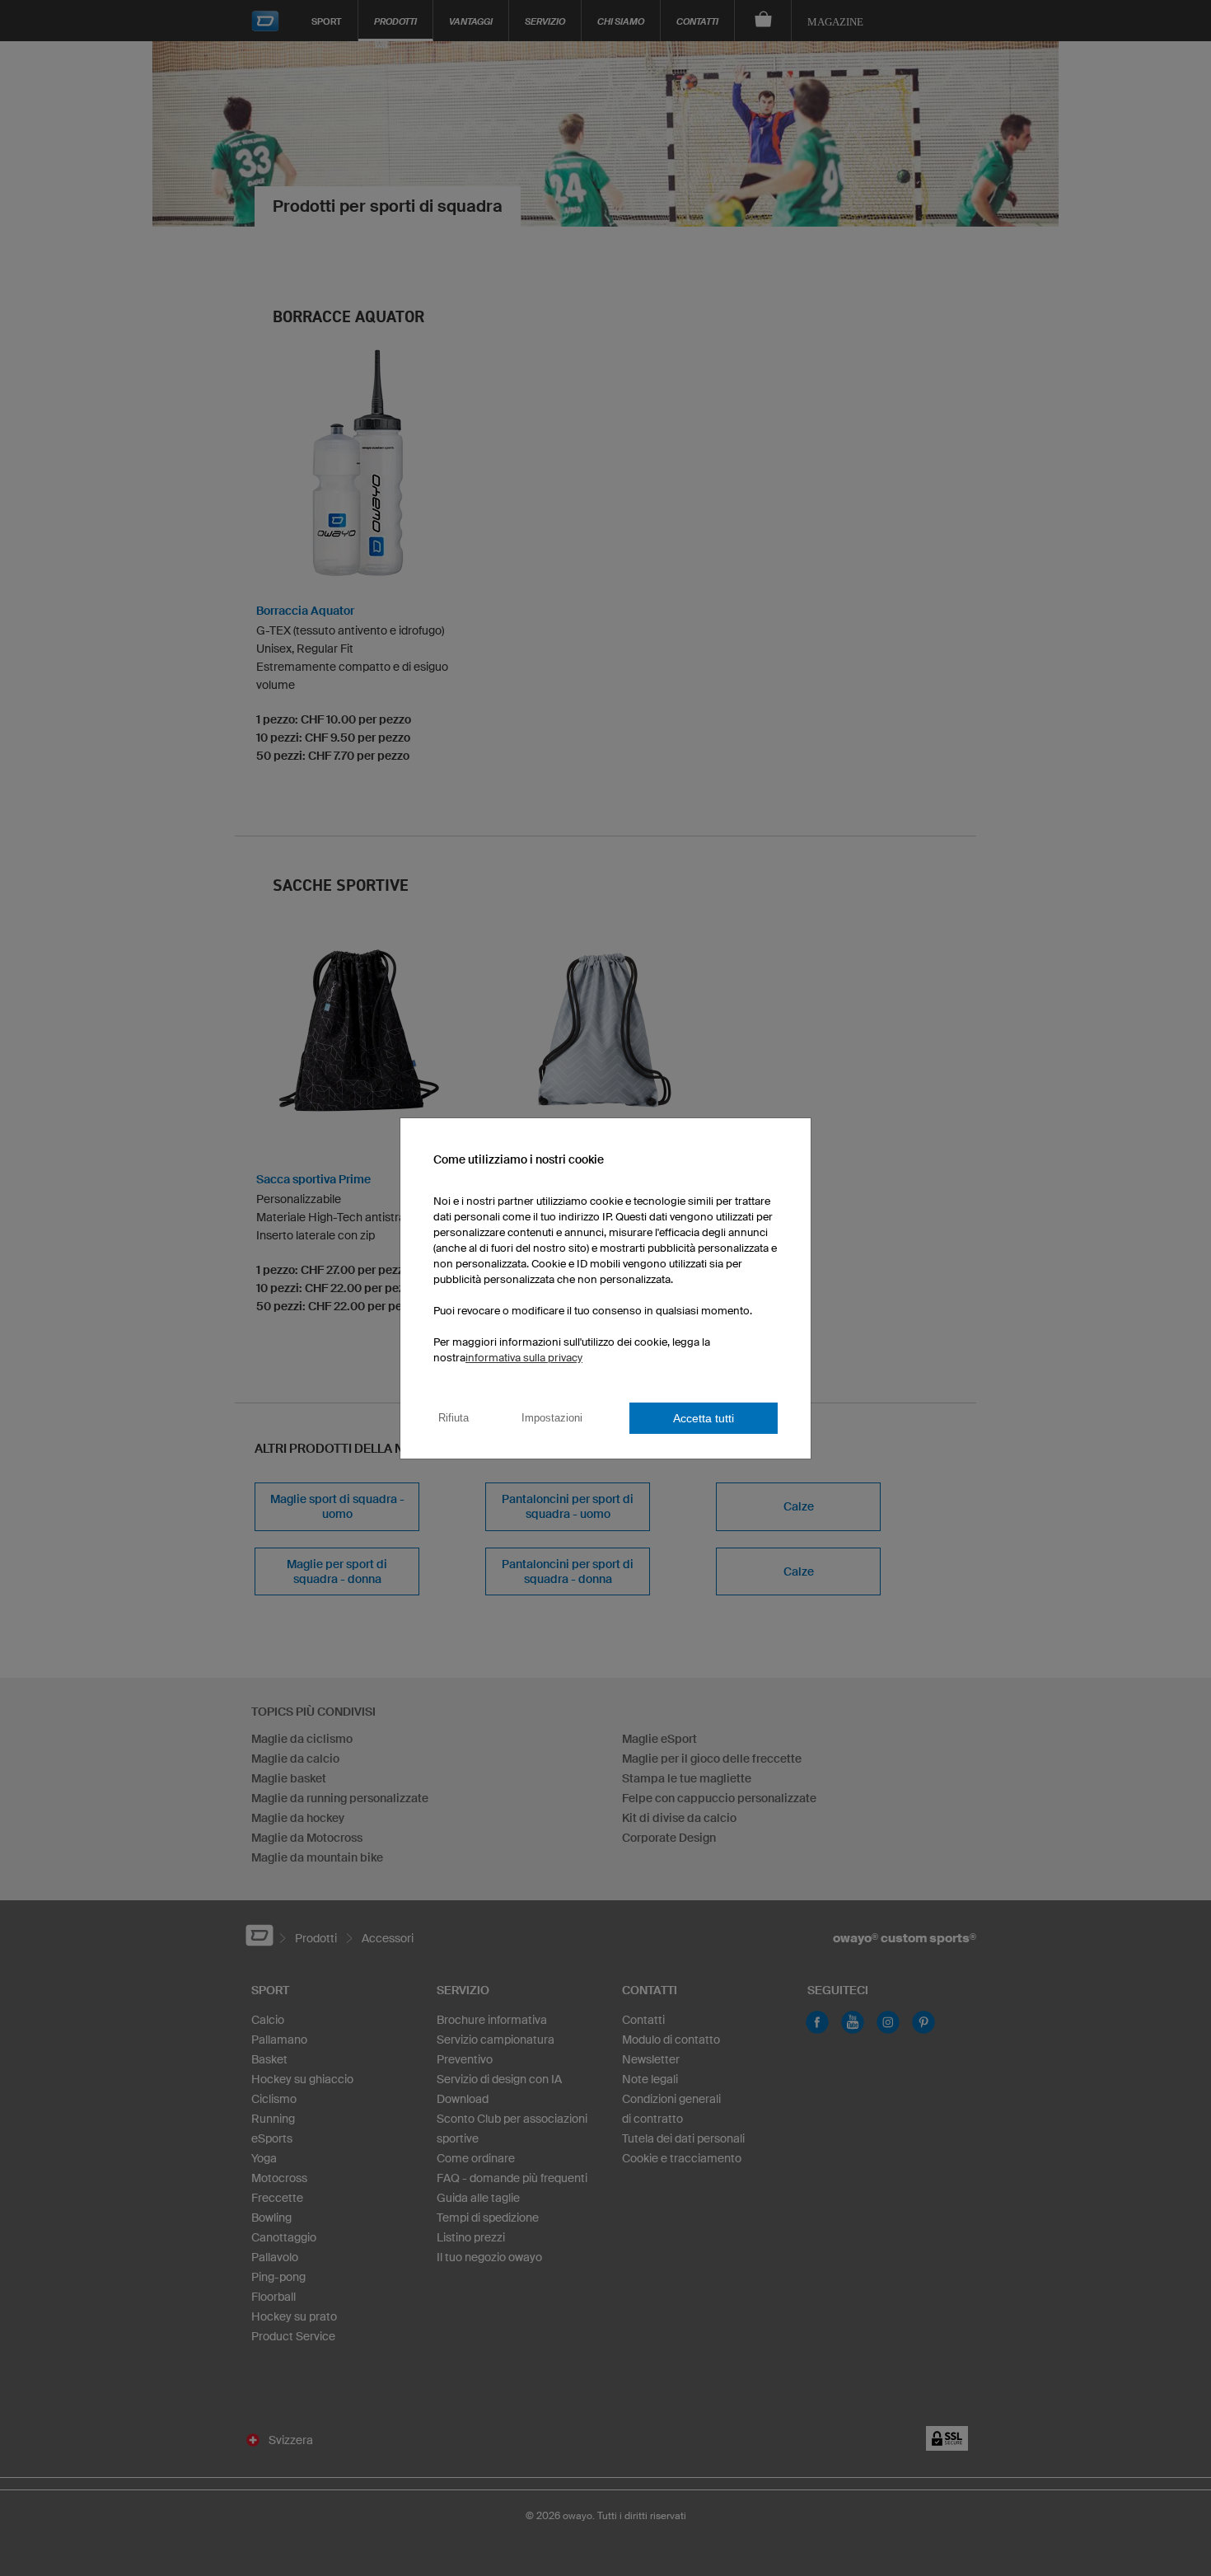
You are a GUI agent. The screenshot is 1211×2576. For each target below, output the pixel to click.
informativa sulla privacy (524, 1358)
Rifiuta (454, 1418)
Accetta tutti (704, 1418)
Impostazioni (552, 1418)
